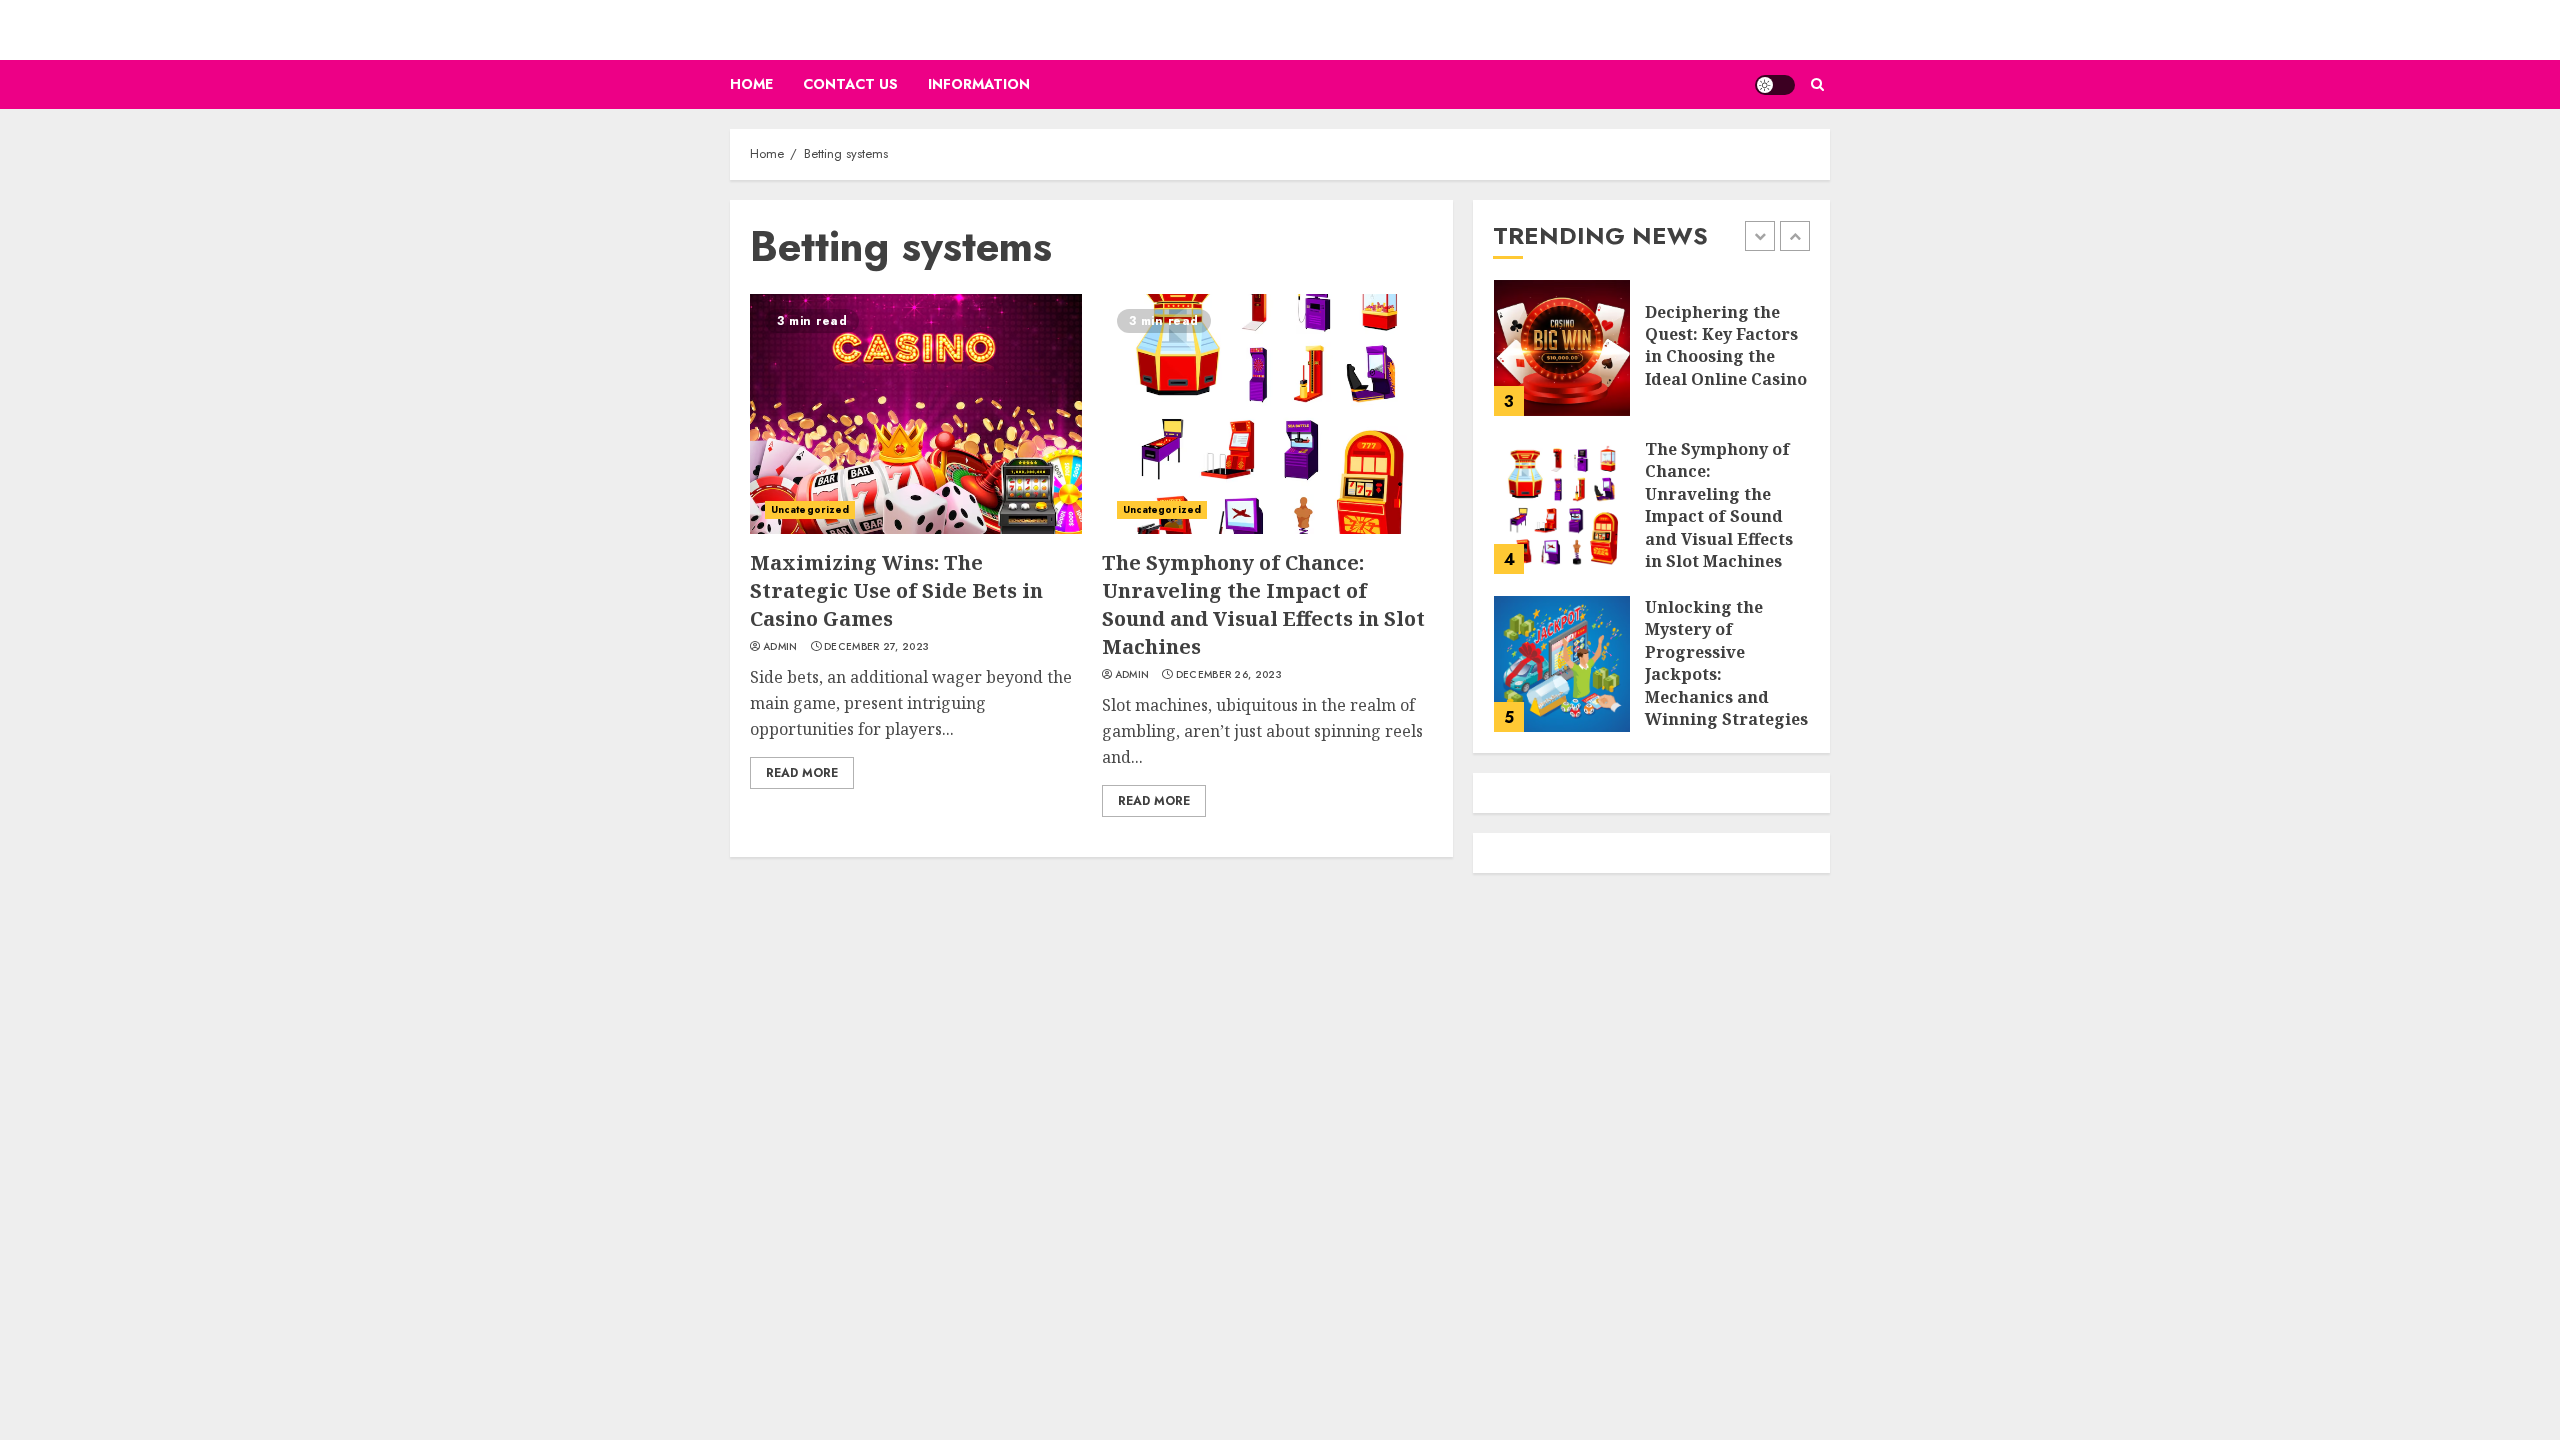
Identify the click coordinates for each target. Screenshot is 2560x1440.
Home (751, 84)
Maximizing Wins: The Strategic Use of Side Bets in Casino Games (896, 590)
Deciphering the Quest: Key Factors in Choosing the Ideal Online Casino (1726, 345)
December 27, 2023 (876, 647)
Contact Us (850, 84)
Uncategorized (810, 509)
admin (780, 647)
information (979, 84)
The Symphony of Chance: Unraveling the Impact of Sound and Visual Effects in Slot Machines (1263, 604)
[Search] (1817, 84)
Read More (802, 773)
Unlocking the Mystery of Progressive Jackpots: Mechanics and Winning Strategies (1726, 663)
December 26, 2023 (1229, 675)
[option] (1651, 358)
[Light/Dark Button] (1775, 85)
